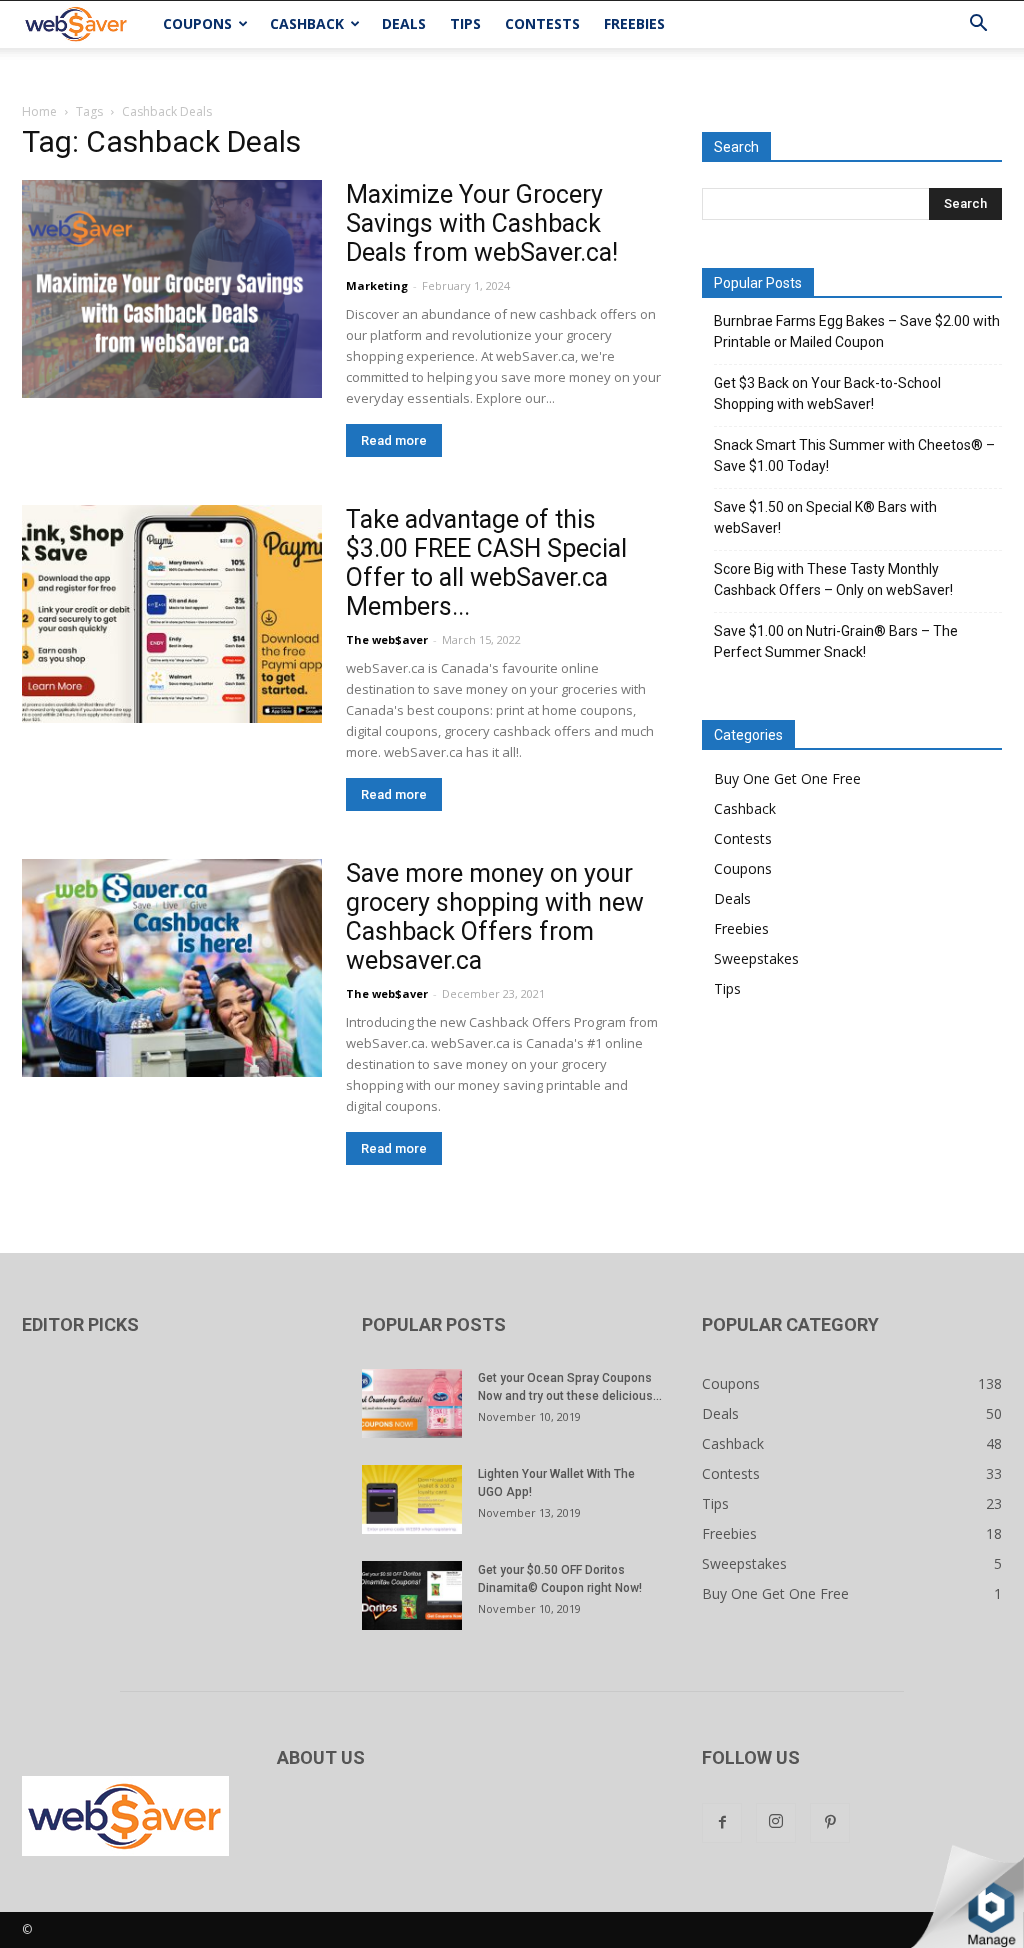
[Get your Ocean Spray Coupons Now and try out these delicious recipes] (412, 1403)
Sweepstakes (756, 958)
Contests (542, 23)
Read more (394, 440)
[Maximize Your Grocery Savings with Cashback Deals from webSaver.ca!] (172, 289)
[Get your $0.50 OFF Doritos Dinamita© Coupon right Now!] (412, 1595)
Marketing (377, 285)
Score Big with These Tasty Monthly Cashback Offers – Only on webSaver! (833, 579)
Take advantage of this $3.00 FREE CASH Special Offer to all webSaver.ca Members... (486, 563)
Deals (404, 23)
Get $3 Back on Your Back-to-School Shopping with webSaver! (827, 393)
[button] (978, 25)
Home (39, 111)
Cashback (307, 23)
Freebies (634, 23)
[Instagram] (776, 1823)
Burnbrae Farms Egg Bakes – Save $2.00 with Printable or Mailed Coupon (857, 331)
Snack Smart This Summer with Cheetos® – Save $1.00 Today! (854, 455)
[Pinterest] (830, 1823)
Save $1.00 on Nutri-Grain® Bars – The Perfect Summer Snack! (836, 641)
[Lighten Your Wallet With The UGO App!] (412, 1499)
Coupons (197, 23)
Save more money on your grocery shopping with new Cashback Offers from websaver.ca (495, 917)
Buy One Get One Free (787, 778)
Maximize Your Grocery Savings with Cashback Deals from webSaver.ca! (482, 223)
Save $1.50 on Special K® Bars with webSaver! (825, 517)
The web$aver (387, 639)
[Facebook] (722, 1823)
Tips (465, 23)
